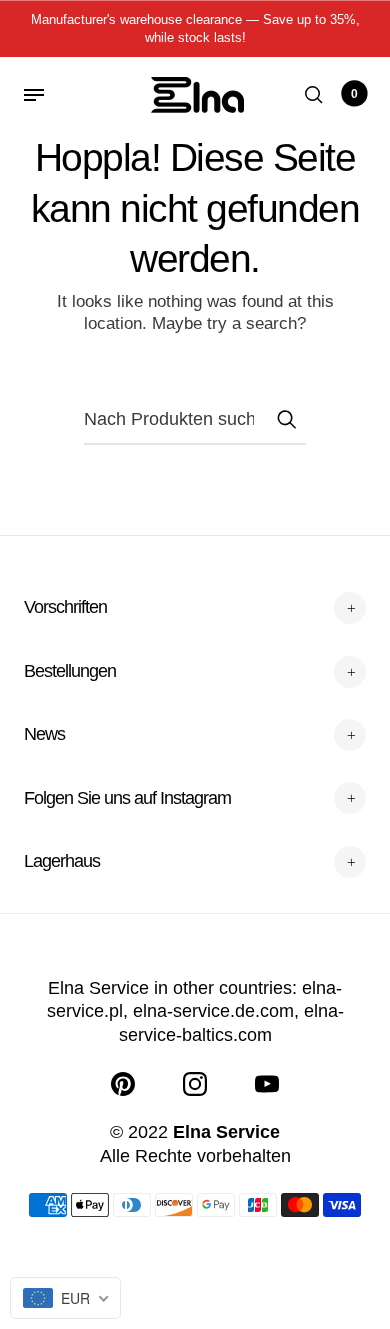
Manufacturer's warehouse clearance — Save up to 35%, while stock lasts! (195, 28)
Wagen (354, 94)
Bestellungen (70, 671)
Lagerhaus (62, 861)
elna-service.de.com (213, 1011)
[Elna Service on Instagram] (195, 1084)
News (44, 734)
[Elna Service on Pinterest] (123, 1084)
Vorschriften (65, 607)
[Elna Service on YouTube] (267, 1084)
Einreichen (286, 419)
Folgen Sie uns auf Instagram (127, 798)
